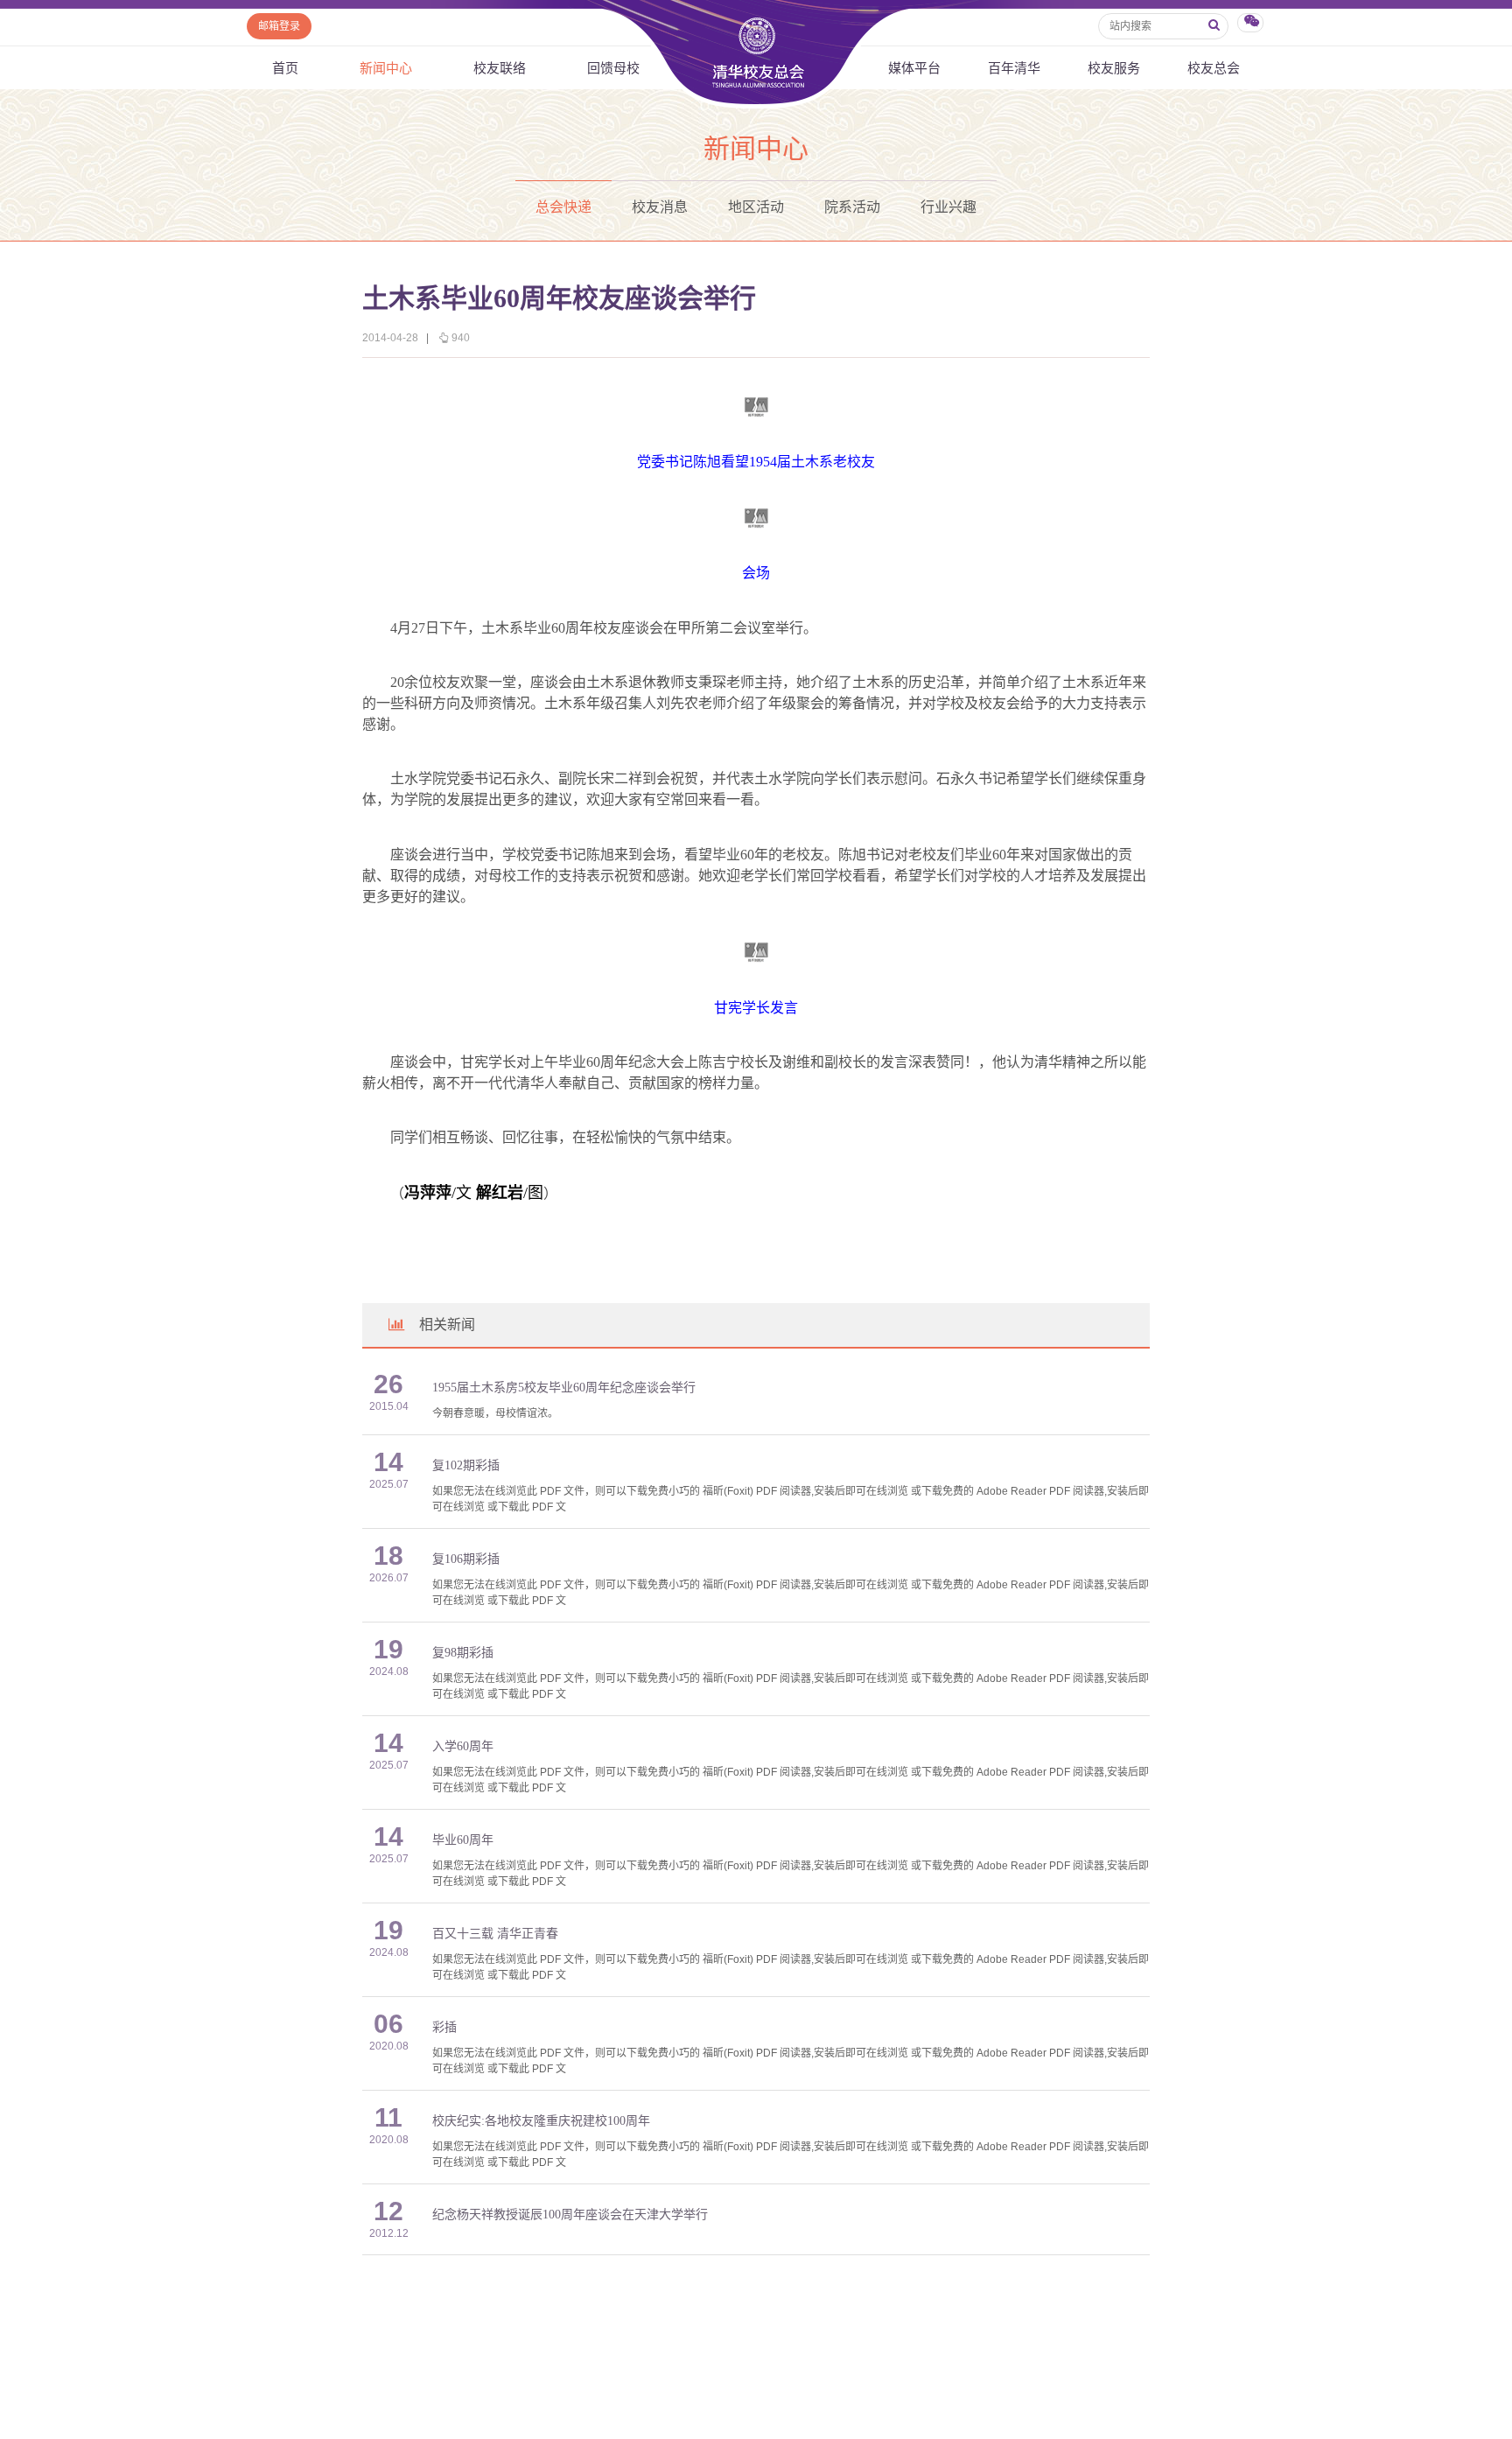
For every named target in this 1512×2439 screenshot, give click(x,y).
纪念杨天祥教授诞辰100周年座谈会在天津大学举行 (570, 2215)
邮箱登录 (279, 26)
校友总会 (1214, 68)
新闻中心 (386, 68)
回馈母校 (613, 68)
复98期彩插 (463, 1653)
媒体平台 (914, 68)
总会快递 (563, 207)
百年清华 (1014, 68)
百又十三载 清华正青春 (495, 1934)
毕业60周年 (463, 1840)
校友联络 (500, 68)
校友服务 (1114, 68)
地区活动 (756, 207)
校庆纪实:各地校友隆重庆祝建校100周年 (541, 2121)
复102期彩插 (466, 1465)
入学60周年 (463, 1746)
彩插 (444, 2027)
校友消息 (660, 207)
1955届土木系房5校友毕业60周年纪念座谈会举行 (564, 1388)
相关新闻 (447, 1325)
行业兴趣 (948, 207)
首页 (285, 68)
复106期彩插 (466, 1559)
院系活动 (852, 207)
